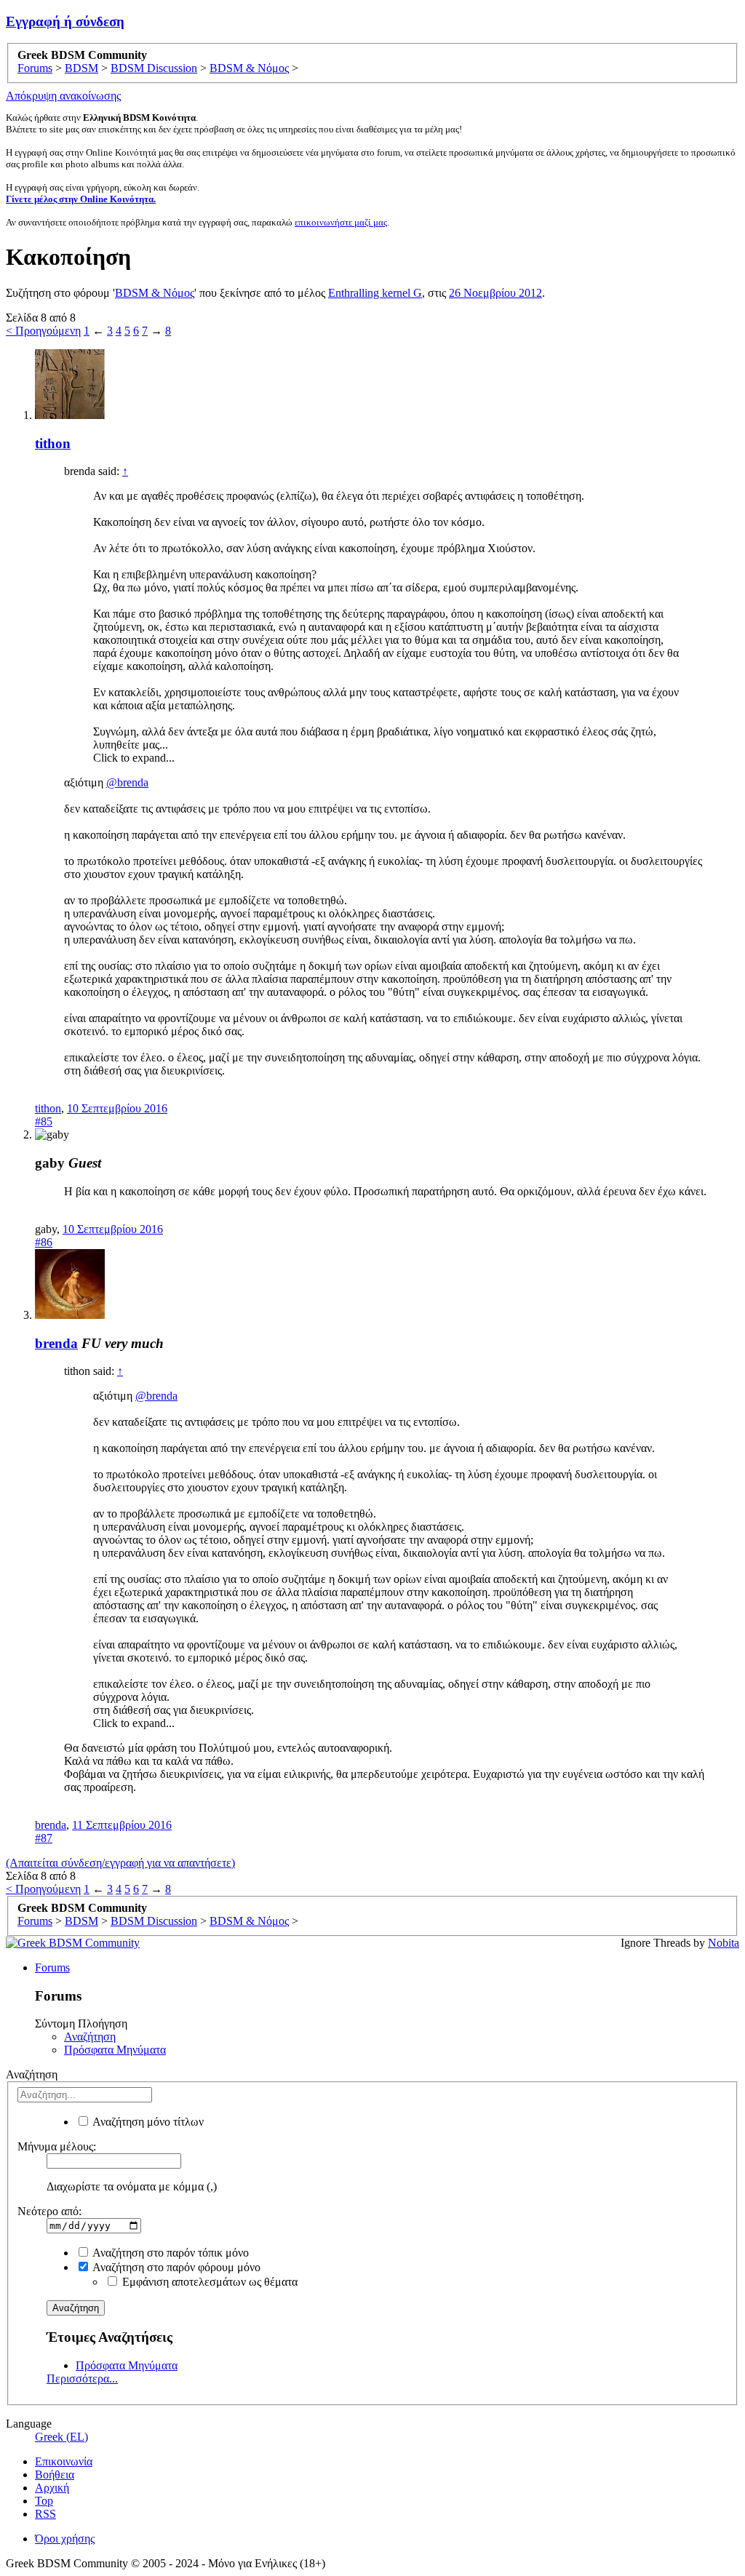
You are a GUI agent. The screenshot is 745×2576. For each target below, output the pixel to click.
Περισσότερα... (82, 2378)
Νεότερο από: (49, 2211)
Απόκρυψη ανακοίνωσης (63, 96)
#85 (44, 1121)
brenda (56, 1343)
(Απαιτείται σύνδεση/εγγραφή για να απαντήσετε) (120, 1863)
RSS (45, 2514)
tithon (53, 443)
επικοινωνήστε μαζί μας (341, 222)
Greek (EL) (61, 2437)
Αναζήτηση (90, 2037)
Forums (52, 1967)
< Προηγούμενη (43, 331)
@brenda (127, 782)
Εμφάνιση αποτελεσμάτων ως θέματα (208, 2282)
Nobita (724, 1943)
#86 (44, 1242)
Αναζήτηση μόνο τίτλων (147, 2122)
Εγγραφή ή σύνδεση (65, 21)
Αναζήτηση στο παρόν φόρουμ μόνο (175, 2267)
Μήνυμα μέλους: (57, 2146)
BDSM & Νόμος (155, 293)
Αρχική (52, 2488)
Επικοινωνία (64, 2461)
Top (44, 2501)
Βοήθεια (55, 2475)
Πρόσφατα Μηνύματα (115, 2050)
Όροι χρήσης (65, 2539)
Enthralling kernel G (375, 293)
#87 (44, 1838)
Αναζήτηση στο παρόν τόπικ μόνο (170, 2253)
